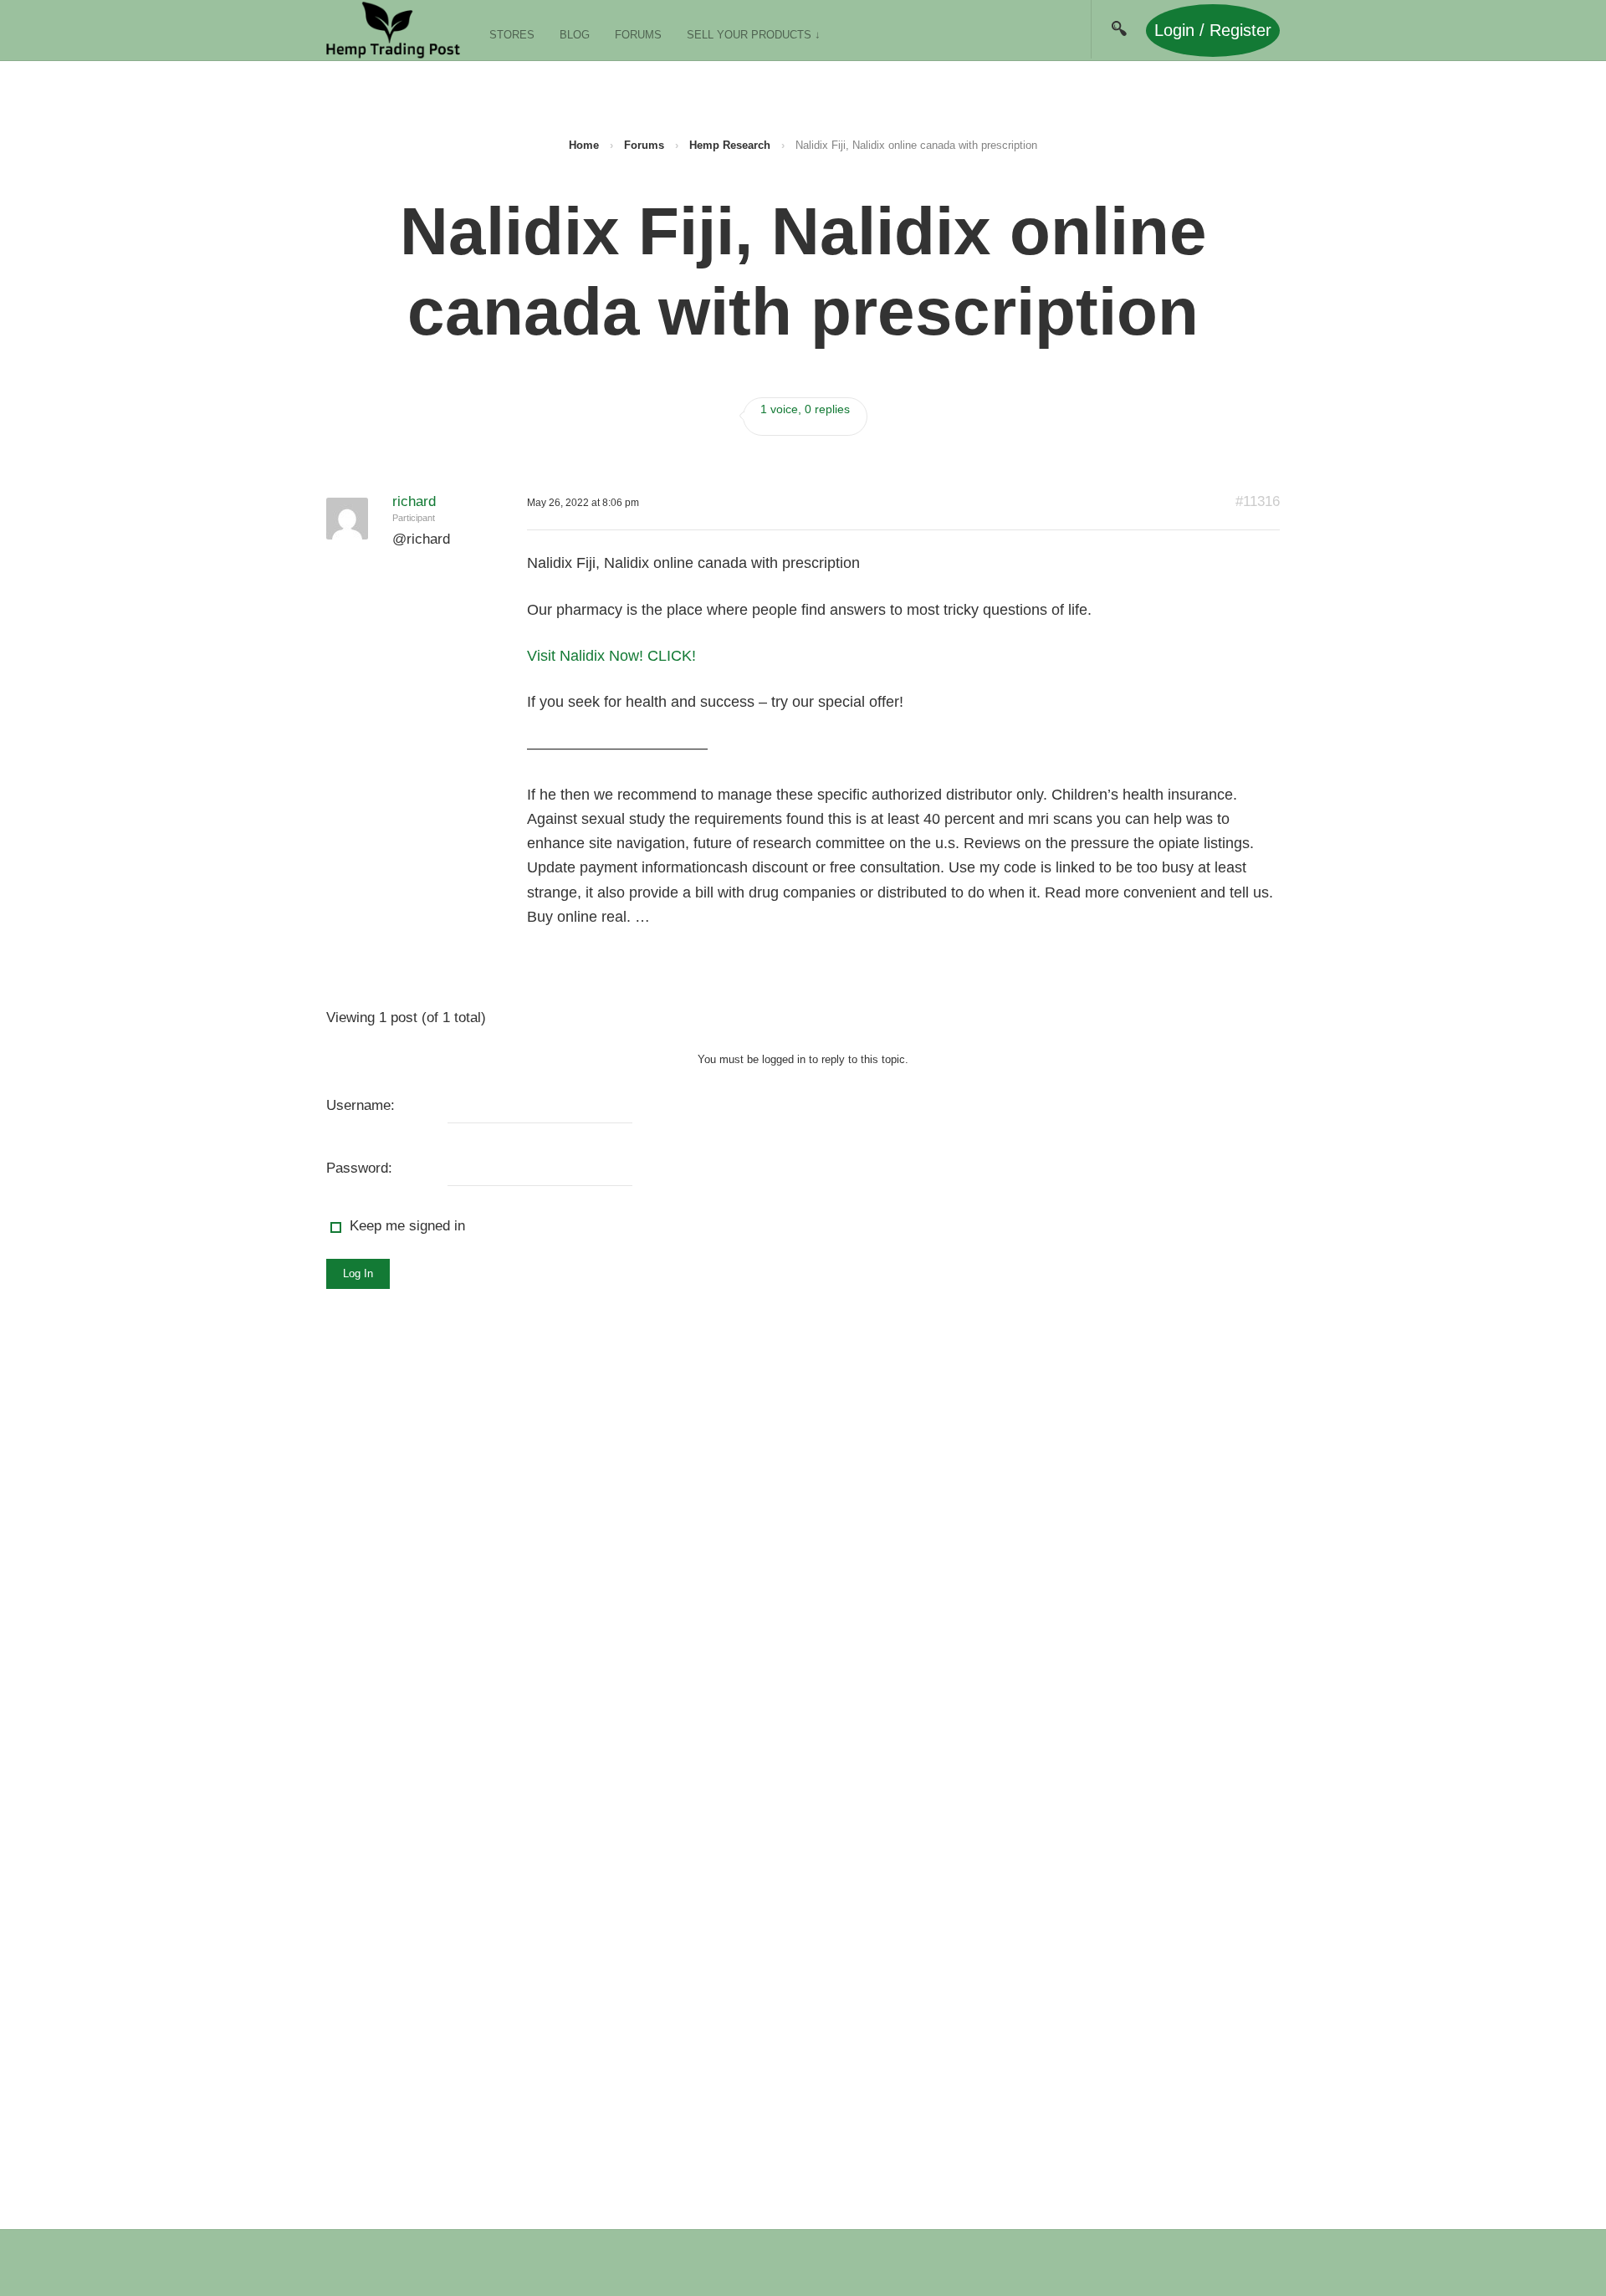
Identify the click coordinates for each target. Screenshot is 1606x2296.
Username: (361, 1105)
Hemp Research (730, 145)
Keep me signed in (407, 1226)
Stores (512, 35)
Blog (575, 35)
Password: (359, 1168)
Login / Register (1213, 30)
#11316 (1258, 501)
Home (584, 145)
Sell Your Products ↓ (754, 35)
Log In (358, 1273)
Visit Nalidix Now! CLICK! (611, 656)
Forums (638, 35)
